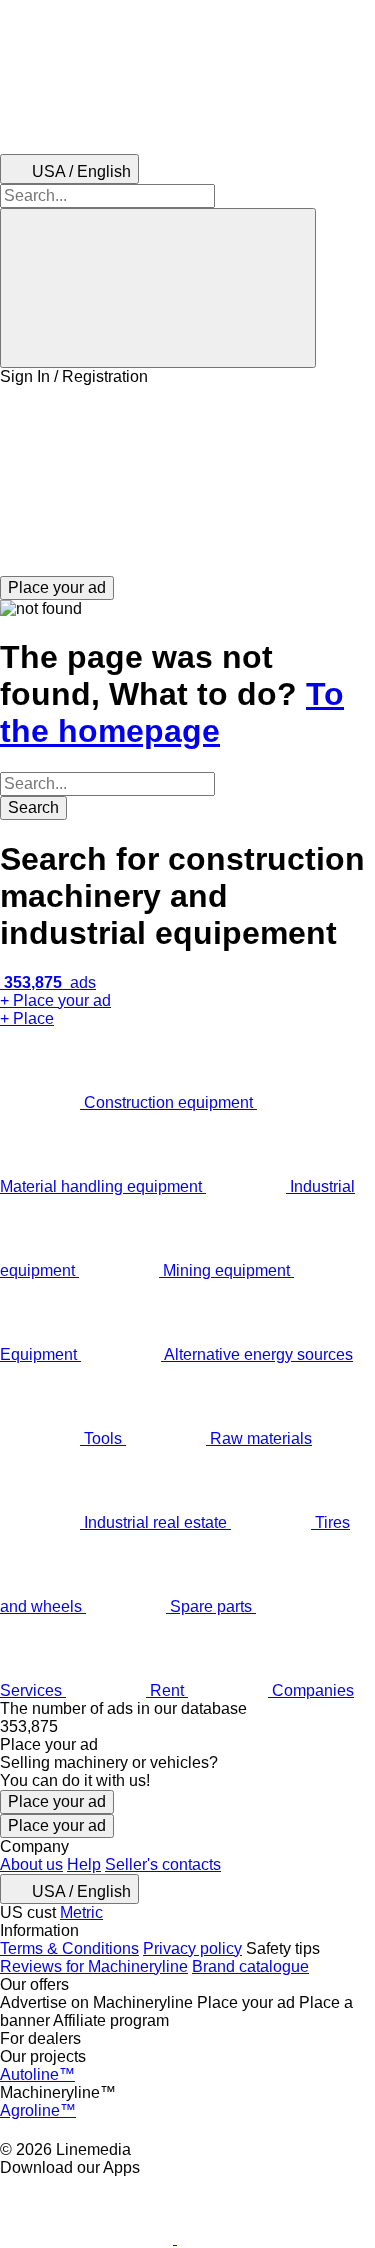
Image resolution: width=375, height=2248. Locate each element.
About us (31, 1864)
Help (84, 1864)
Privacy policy (192, 1948)
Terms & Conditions (69, 1948)
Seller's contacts (163, 1864)
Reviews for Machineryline (94, 1966)
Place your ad (57, 1801)
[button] (187, 481)
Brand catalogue (250, 1966)
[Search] (158, 288)
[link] (187, 1727)
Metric (81, 1912)
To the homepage (172, 712)
